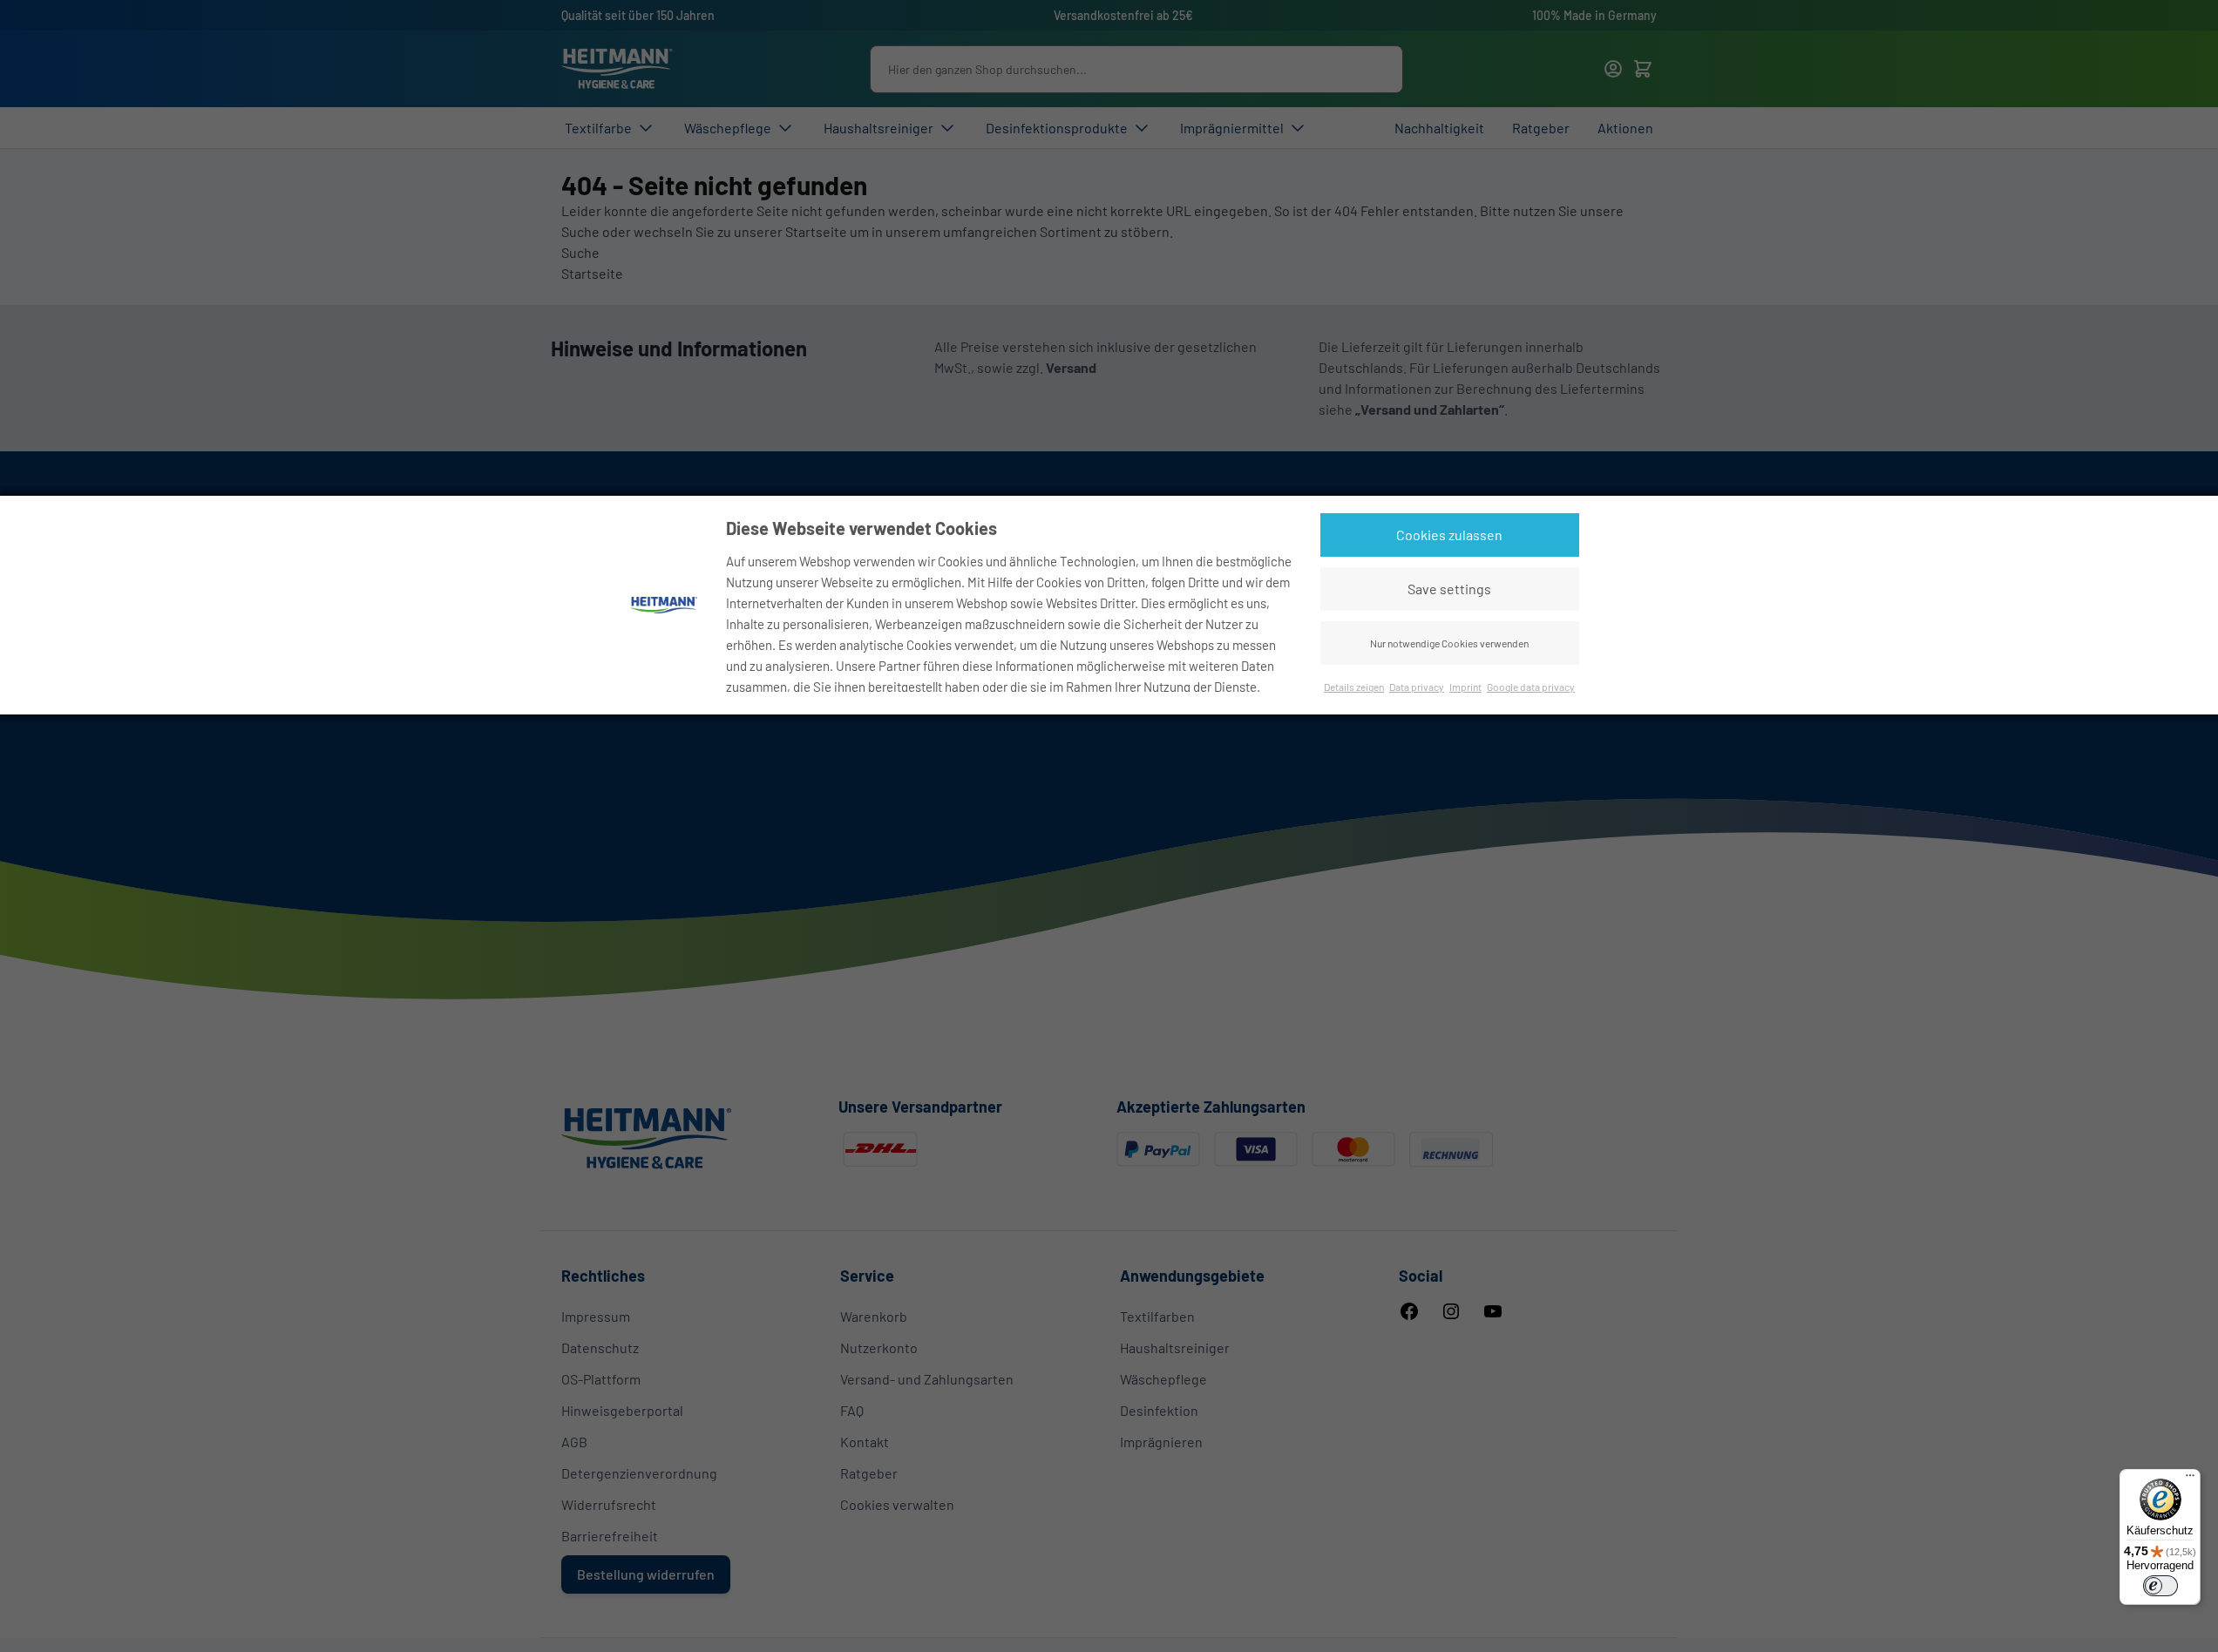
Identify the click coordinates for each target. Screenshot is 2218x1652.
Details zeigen (1354, 687)
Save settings (1449, 589)
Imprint (1465, 687)
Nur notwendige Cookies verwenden (1449, 643)
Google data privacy (1531, 687)
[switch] (2160, 1586)
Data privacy (1417, 687)
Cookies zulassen (1449, 535)
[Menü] (2190, 1479)
